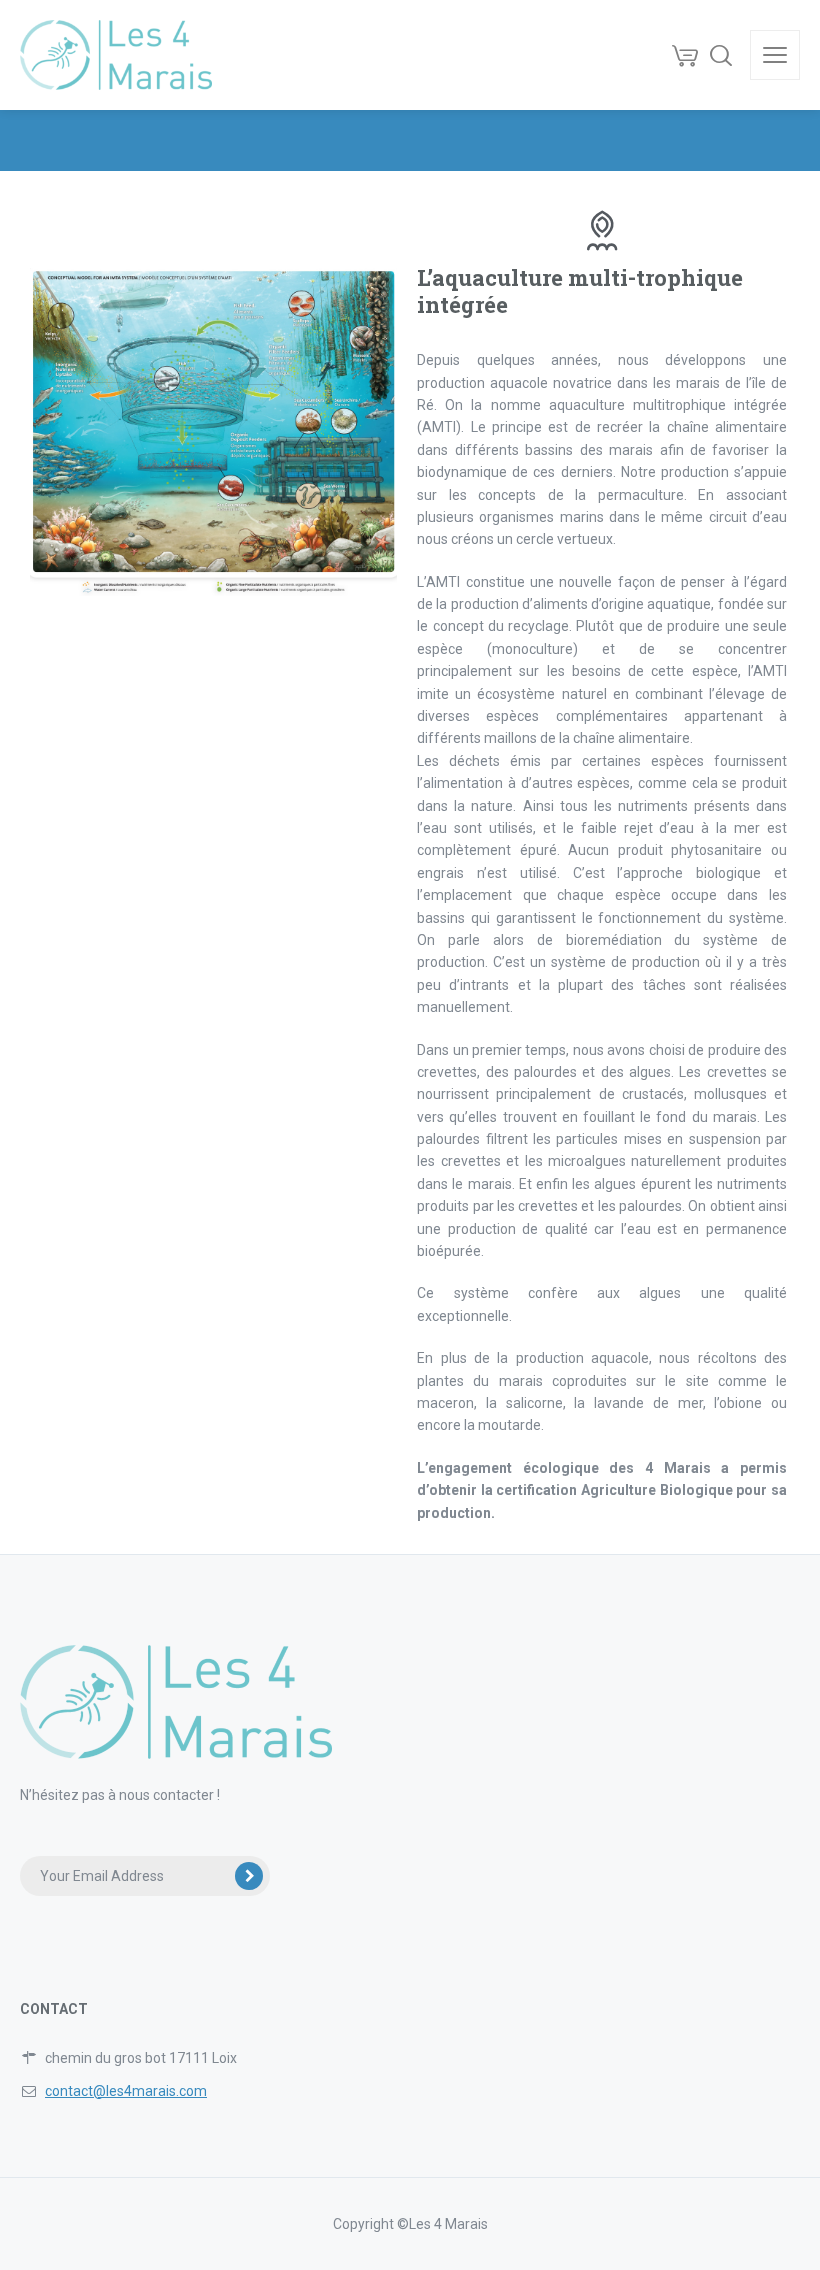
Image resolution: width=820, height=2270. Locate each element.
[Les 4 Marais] (116, 55)
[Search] (721, 55)
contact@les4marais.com (126, 2091)
